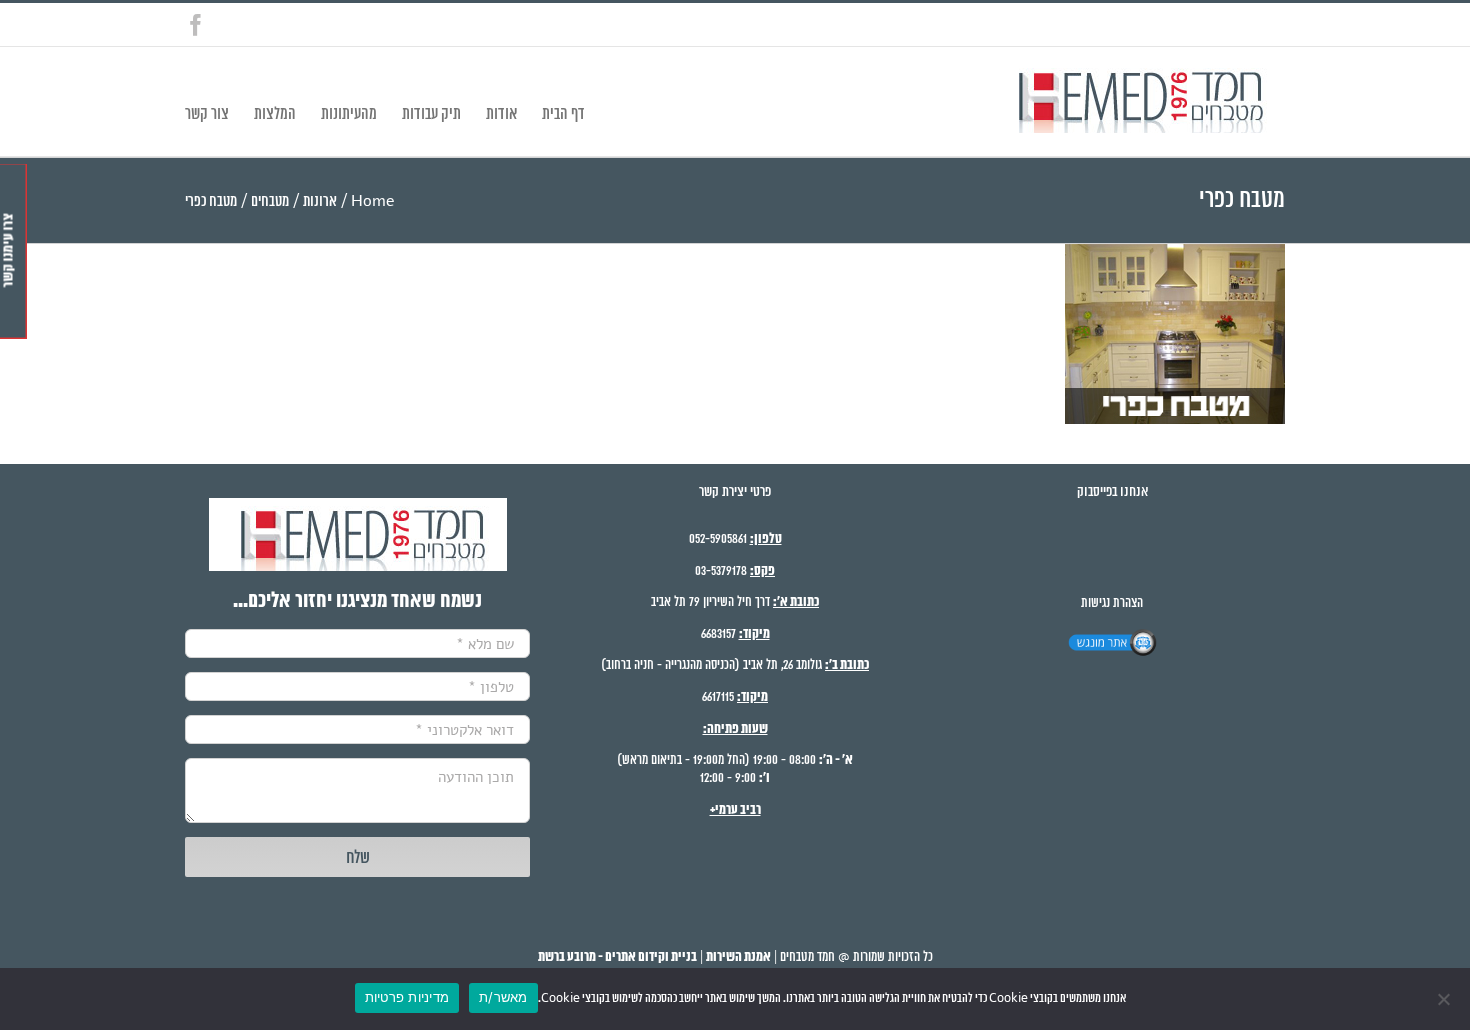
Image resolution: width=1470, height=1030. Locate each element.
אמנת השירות (738, 957)
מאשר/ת (503, 997)
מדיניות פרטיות (407, 997)
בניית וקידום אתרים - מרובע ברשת (617, 957)
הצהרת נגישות (1112, 603)
